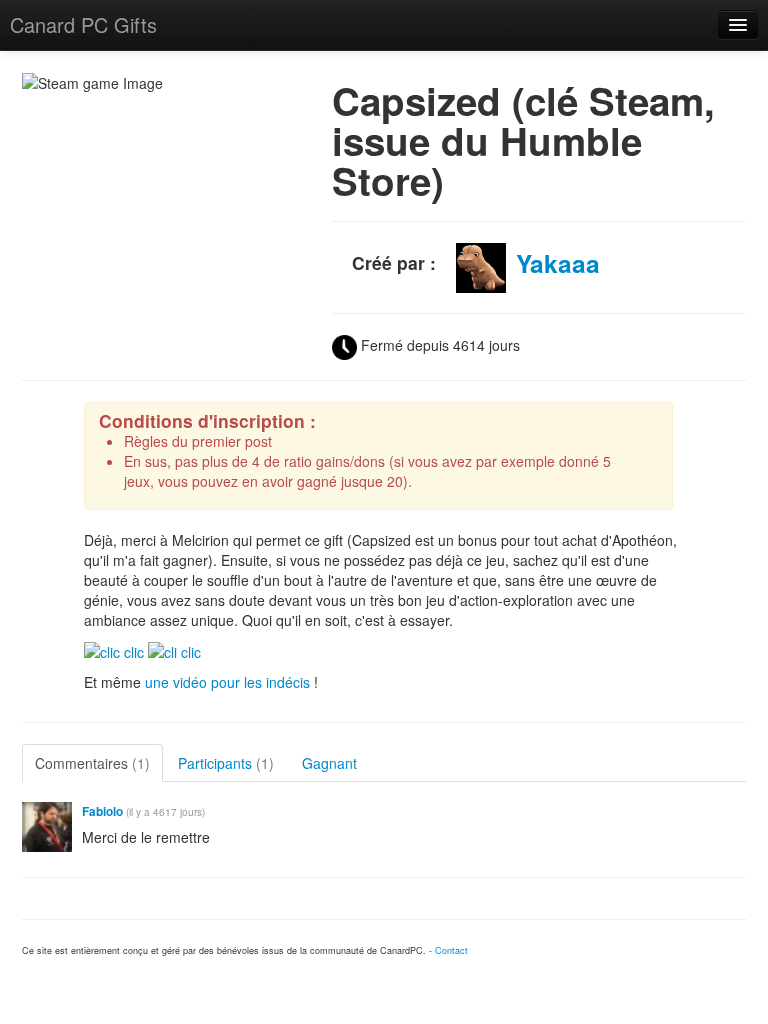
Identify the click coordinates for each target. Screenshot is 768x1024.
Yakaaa (558, 263)
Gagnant (329, 763)
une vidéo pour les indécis (227, 682)
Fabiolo (102, 811)
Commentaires (92, 763)
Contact (451, 950)
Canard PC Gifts (83, 24)
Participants (226, 763)
